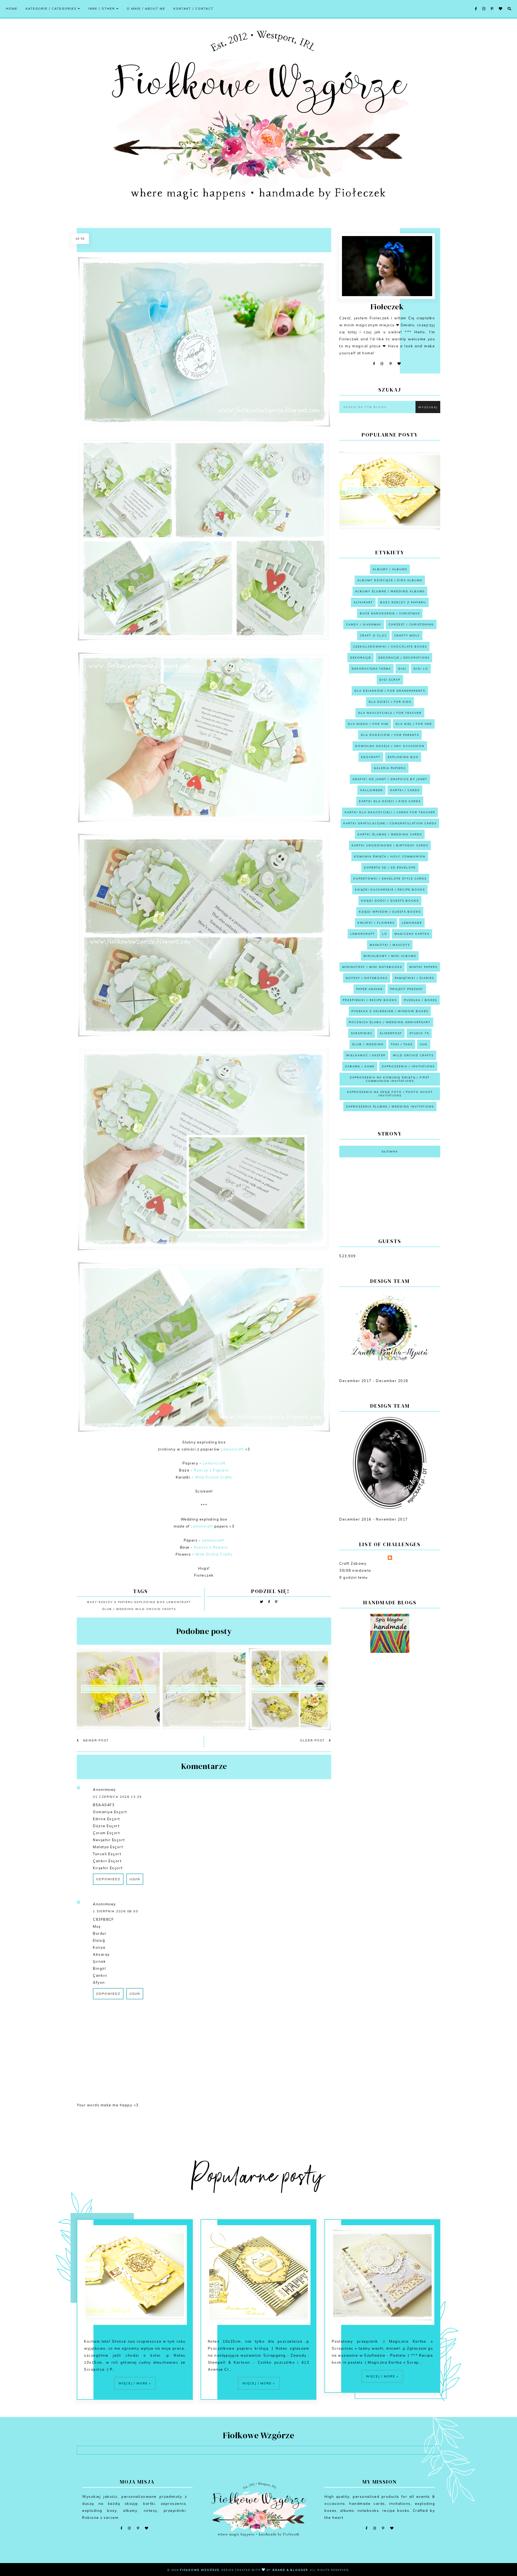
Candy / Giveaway (364, 624)
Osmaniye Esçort (110, 1812)
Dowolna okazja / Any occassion (390, 746)
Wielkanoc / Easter (366, 1055)
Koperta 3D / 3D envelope (390, 868)
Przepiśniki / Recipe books (370, 1000)
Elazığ (99, 1940)
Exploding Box (150, 1602)
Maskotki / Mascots (390, 945)
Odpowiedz (108, 1879)
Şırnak (99, 1961)
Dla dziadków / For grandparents (390, 691)
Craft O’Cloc (373, 636)
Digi (402, 669)
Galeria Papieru (390, 768)
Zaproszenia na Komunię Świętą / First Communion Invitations (390, 1079)
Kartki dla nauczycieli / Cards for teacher (390, 812)
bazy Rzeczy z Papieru (110, 1602)
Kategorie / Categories (52, 9)
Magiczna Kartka (412, 934)
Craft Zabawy (353, 1563)
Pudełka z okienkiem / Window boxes (390, 1011)
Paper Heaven (370, 989)
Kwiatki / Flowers (376, 923)
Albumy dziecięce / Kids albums (390, 580)
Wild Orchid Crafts (214, 1477)
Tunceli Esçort (107, 1854)
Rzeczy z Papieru (211, 1470)
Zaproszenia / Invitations (408, 1066)
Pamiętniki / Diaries (414, 978)
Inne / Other (102, 9)
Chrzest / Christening (411, 624)
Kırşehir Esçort (108, 1868)
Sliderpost (391, 1033)
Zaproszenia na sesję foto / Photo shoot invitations (390, 1094)
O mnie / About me (146, 9)
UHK (424, 1044)
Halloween (371, 790)
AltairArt (363, 602)
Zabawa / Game (360, 1066)
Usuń (135, 1879)
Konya (99, 1947)
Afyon (99, 1982)
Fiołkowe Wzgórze (200, 2570)
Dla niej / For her (414, 724)
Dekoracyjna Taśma (371, 669)
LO (385, 934)
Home (12, 9)
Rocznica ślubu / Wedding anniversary (390, 1022)
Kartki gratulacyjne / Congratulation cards (390, 823)
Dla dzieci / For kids (390, 702)
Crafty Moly (407, 636)
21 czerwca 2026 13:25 (117, 1797)
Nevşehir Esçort (109, 1840)
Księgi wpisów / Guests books (390, 912)
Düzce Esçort (106, 1826)
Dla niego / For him (368, 724)
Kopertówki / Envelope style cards (390, 879)
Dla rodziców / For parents (390, 735)
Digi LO (421, 669)
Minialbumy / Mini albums (390, 956)
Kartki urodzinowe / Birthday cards (390, 845)
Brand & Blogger (290, 2570)
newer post (95, 1740)
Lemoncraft (232, 1449)
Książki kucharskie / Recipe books (390, 890)
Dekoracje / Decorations (404, 658)
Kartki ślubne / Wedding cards (390, 834)
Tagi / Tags (402, 1044)
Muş (97, 1926)
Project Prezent (407, 989)
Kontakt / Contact (193, 9)
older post (313, 1740)
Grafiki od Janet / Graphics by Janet (390, 779)
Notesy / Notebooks (367, 978)
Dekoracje (361, 658)
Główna (390, 1152)
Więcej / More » (135, 2383)
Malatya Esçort (108, 1847)
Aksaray (101, 1954)
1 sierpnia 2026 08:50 (116, 1911)
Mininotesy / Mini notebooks (372, 967)
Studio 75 (419, 1033)
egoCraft (371, 757)
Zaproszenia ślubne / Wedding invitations (390, 1107)
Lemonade (412, 923)
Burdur (100, 1933)
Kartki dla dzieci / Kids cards (390, 801)
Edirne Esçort (106, 1819)
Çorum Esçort (106, 1833)
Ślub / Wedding (118, 1609)
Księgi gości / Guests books (390, 901)
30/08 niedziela (355, 1570)
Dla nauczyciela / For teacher (390, 713)
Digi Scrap (390, 680)
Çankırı (100, 1975)
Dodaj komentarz (309, 2019)
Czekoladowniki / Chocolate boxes (390, 647)
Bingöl (99, 1968)
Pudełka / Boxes (420, 1000)
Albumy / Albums (390, 569)
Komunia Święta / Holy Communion (390, 856)
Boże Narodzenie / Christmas (390, 613)
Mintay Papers (423, 967)
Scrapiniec (362, 1033)
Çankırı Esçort (107, 1861)
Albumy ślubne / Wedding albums (390, 591)
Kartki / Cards (405, 790)
